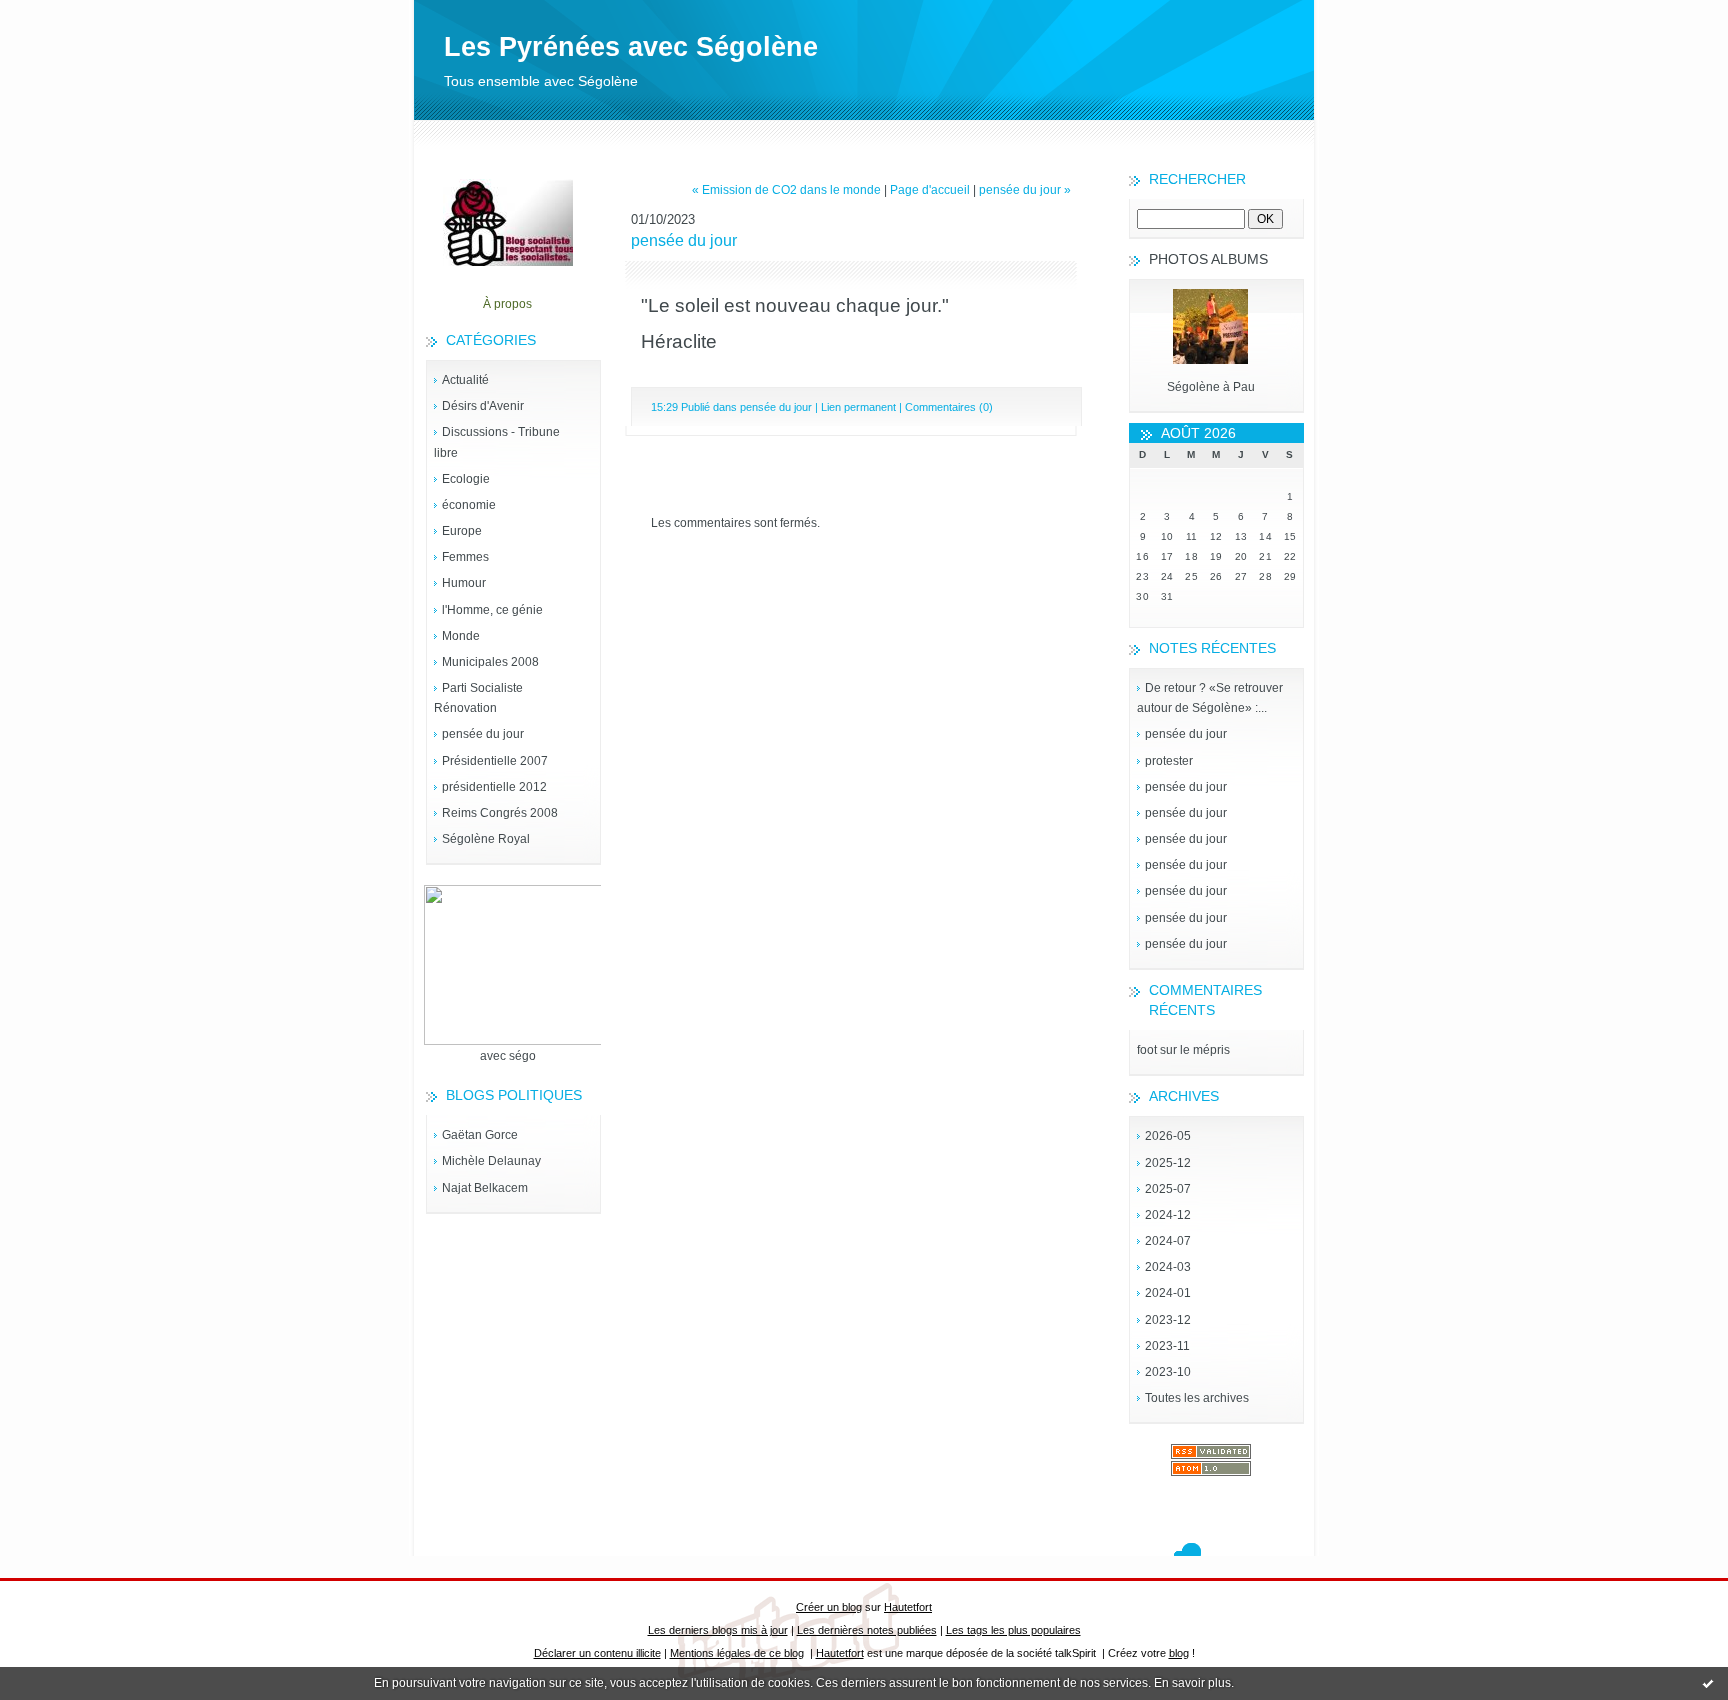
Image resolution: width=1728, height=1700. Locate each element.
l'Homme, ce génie (492, 610)
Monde (461, 636)
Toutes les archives (1197, 1398)
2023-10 (1168, 1372)
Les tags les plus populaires (1013, 1630)
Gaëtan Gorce (480, 1135)
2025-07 (1168, 1189)
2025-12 (1168, 1163)
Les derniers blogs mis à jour (718, 1630)
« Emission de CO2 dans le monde (786, 189)
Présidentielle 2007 (495, 761)
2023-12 (1168, 1320)
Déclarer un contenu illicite (597, 1653)
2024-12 (1168, 1215)
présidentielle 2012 (494, 787)
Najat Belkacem (485, 1188)
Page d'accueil (930, 189)
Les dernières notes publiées (867, 1630)
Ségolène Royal (486, 839)
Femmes (465, 557)
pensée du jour (483, 734)
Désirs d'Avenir (483, 406)
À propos (507, 304)
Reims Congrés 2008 (500, 813)
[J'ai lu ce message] (1708, 1683)
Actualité (465, 380)
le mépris (1205, 1050)
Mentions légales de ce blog (737, 1653)
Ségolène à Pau (1211, 387)
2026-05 (1168, 1136)
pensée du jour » (1025, 189)
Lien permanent (858, 407)
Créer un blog (829, 1607)
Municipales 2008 (490, 662)
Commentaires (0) (949, 407)
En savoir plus (1192, 1683)
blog (1179, 1653)
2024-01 (1168, 1293)
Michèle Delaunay (491, 1161)
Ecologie (466, 479)
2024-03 (1168, 1267)
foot (1147, 1050)
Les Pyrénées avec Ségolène (631, 47)
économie (469, 505)
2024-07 (1168, 1241)
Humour (464, 583)
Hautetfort (908, 1607)
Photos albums (1208, 259)
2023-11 (1167, 1346)
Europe (462, 531)
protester (1169, 761)
